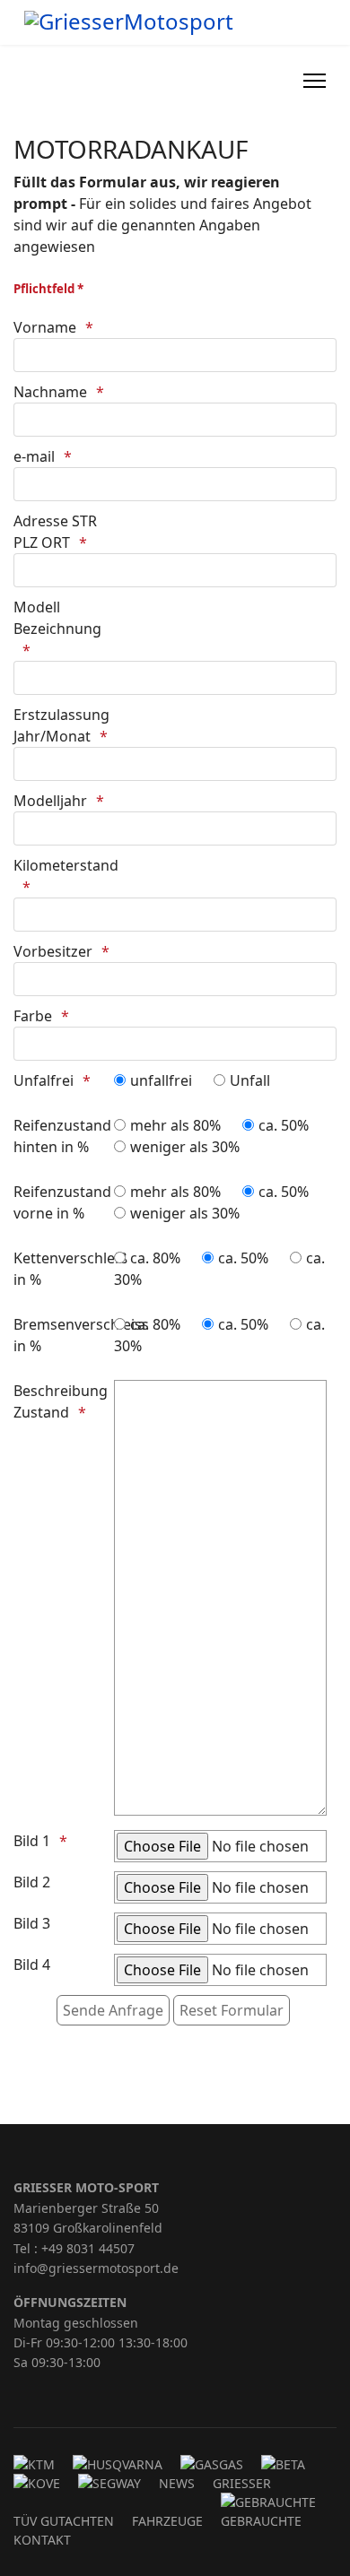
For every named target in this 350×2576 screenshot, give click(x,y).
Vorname (45, 327)
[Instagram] (280, 81)
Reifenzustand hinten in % (62, 1136)
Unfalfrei (44, 1080)
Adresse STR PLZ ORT (55, 532)
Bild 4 (32, 1965)
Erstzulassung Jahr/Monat (61, 725)
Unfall (250, 1080)
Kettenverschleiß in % (62, 1269)
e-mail (34, 456)
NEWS (177, 2483)
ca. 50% (284, 1125)
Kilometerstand (62, 865)
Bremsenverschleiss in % (62, 1335)
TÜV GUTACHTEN (64, 2521)
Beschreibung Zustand (61, 1401)
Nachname (50, 392)
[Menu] (315, 81)
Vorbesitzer (53, 951)
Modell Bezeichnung (57, 618)
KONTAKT (42, 2540)
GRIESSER (242, 2483)
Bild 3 (32, 1923)
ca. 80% (155, 1258)
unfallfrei (161, 1080)
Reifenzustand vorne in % (62, 1202)
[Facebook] (260, 81)
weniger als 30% (185, 1147)
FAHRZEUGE (167, 2521)
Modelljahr (50, 801)
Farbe (33, 1016)
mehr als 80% (175, 1125)
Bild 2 (32, 1882)
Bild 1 (32, 1841)
